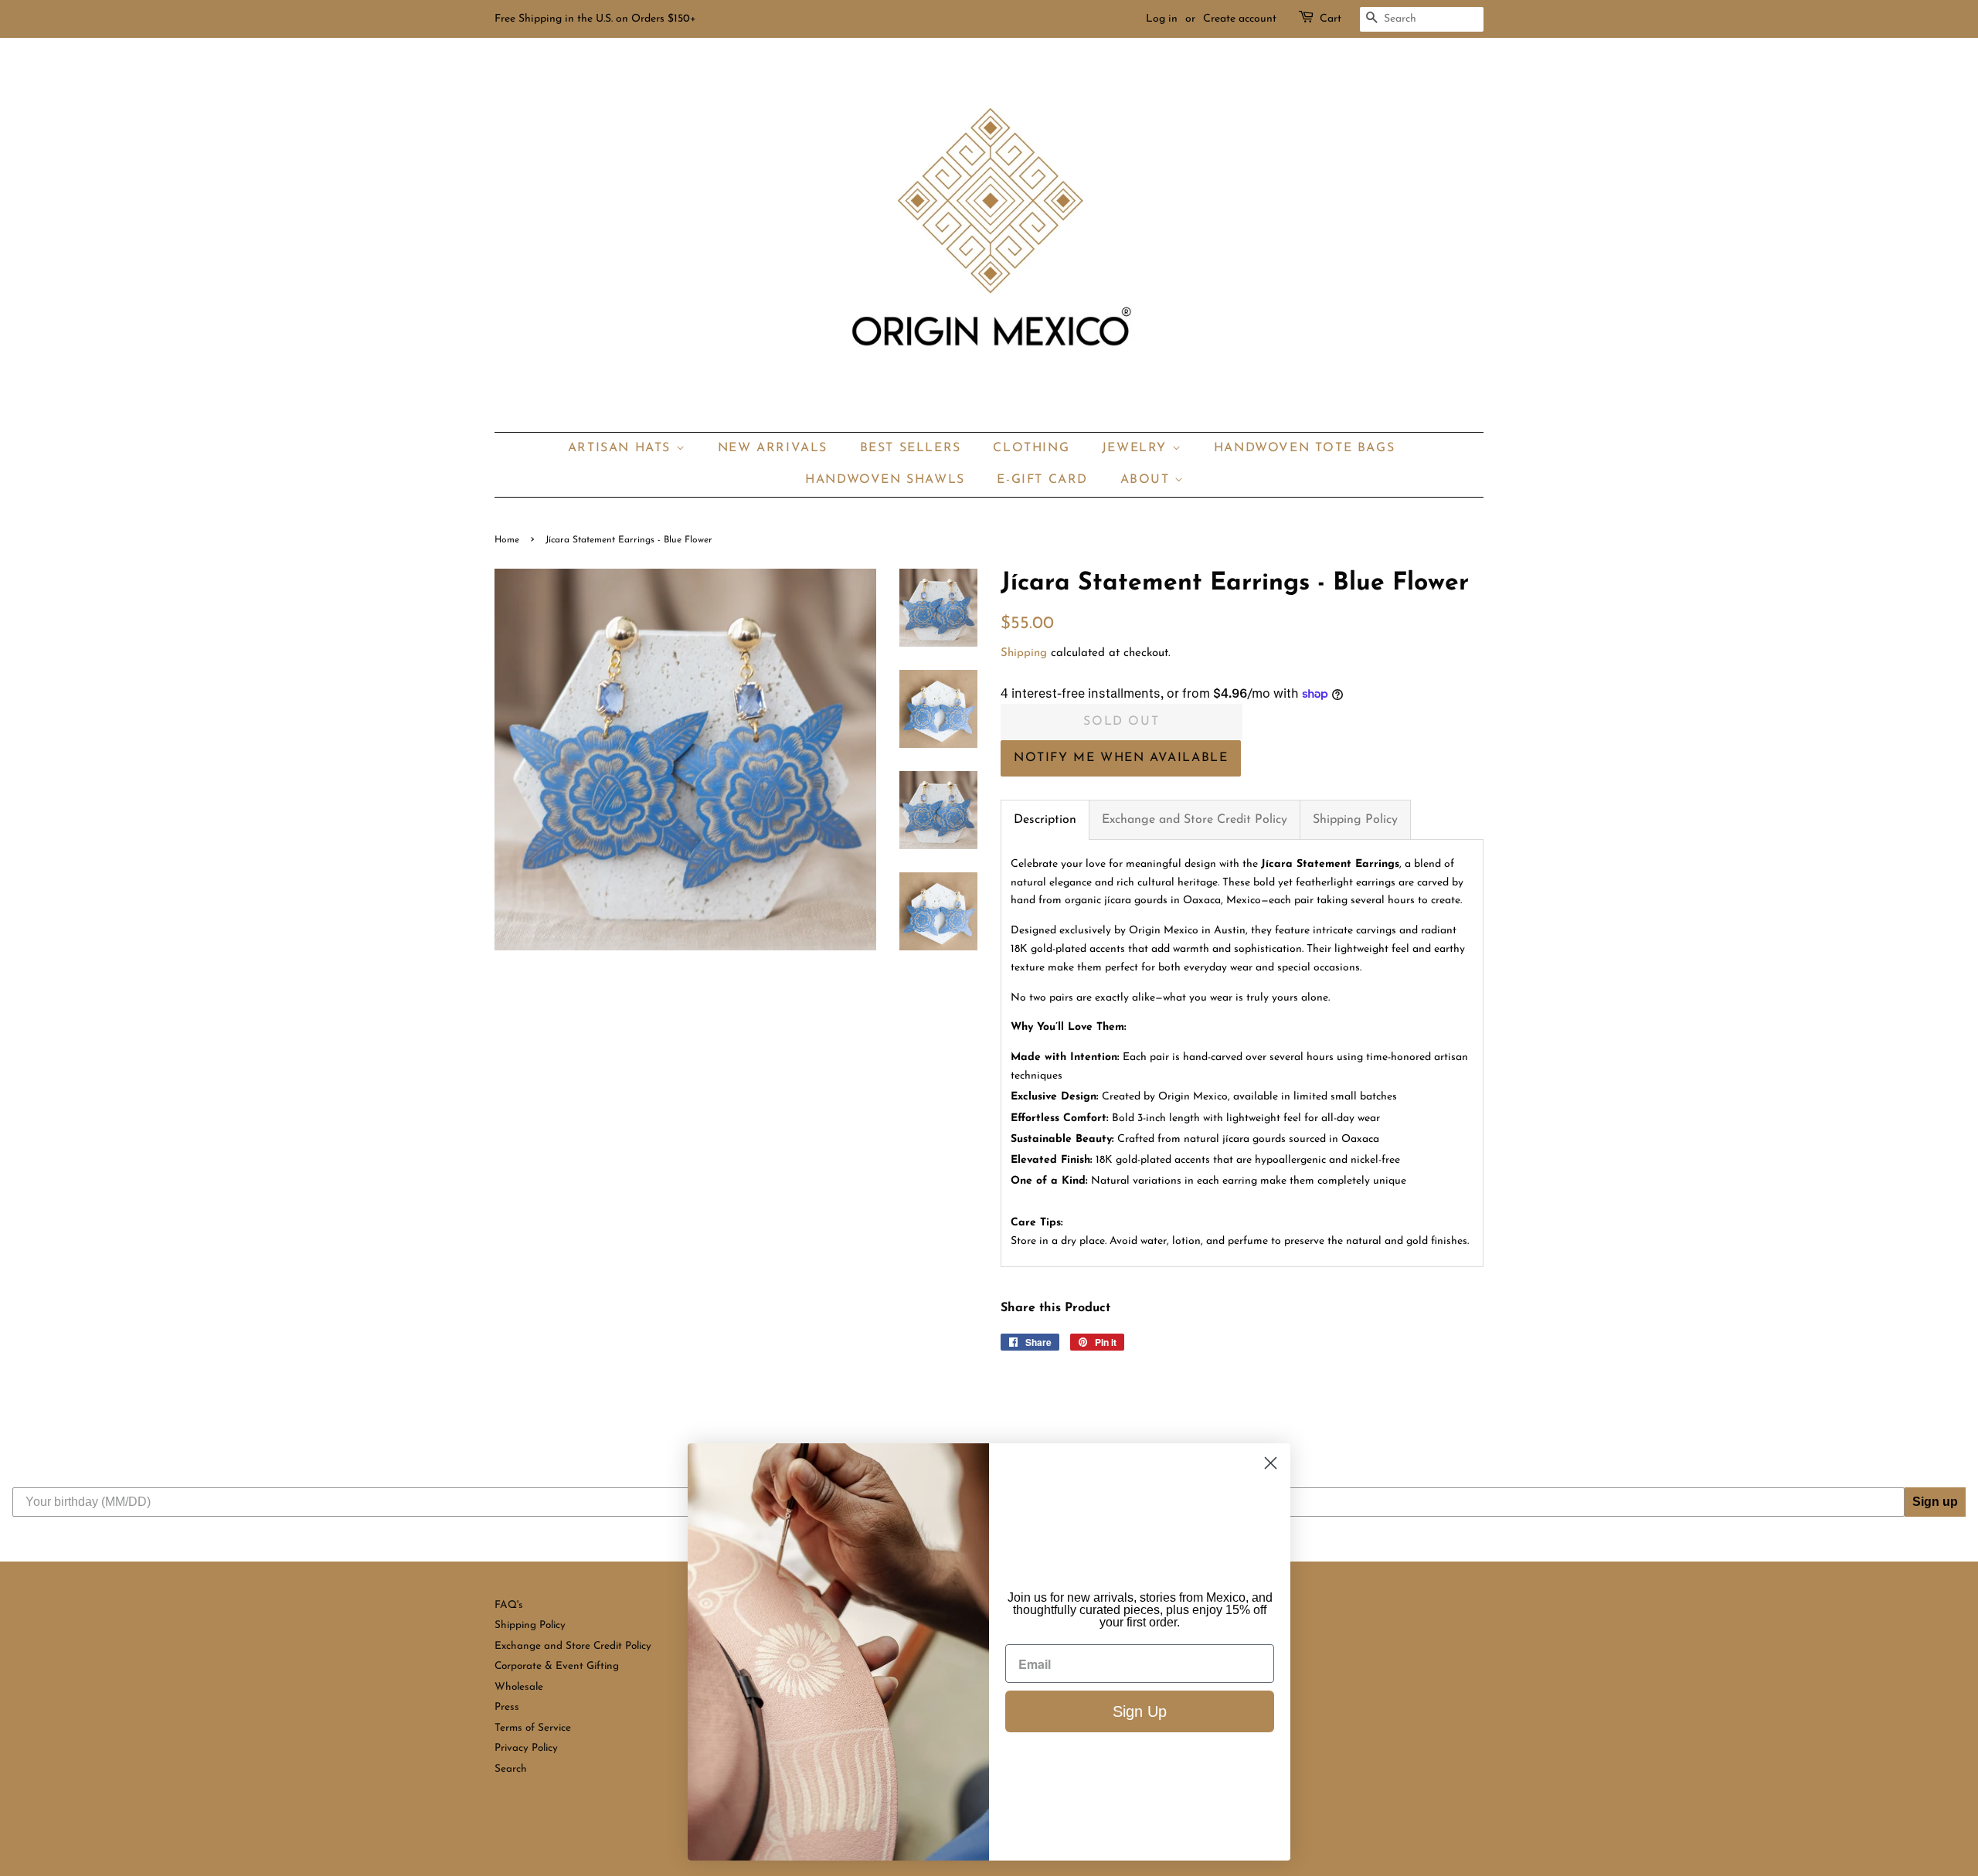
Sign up (1935, 1502)
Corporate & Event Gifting (557, 1666)
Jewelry (1137, 448)
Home (507, 540)
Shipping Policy (530, 1625)
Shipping (1024, 653)
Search (511, 1769)
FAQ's (509, 1605)
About (1148, 480)
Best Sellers (911, 448)
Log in (1162, 19)
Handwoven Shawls (885, 480)
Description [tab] (1045, 820)
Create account (1240, 19)
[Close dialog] (1271, 1463)
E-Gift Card (1042, 480)
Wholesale (519, 1687)
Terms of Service (533, 1728)
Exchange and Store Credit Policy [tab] (1195, 820)
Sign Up (1140, 1711)
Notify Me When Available (1121, 758)
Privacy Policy (526, 1748)
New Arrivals (773, 448)
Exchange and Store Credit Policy (573, 1646)
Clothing (1031, 448)
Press (507, 1707)
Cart (1331, 19)
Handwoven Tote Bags (1304, 448)
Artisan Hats (622, 448)
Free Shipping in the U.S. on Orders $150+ (595, 19)
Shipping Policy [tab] (1355, 820)
